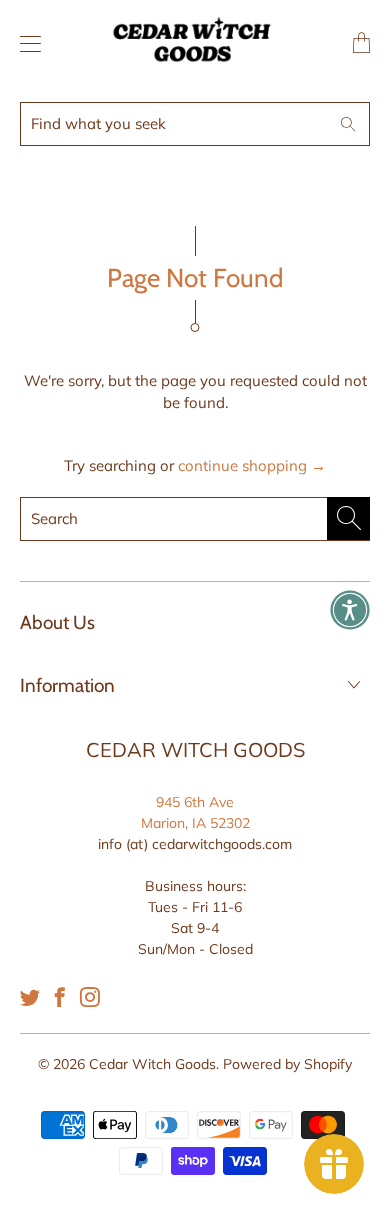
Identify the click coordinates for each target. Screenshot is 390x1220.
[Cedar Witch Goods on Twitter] (30, 997)
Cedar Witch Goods (152, 1064)
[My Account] (25, 43)
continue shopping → (252, 465)
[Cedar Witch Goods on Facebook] (60, 997)
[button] (350, 610)
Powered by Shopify (287, 1064)
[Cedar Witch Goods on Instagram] (90, 997)
